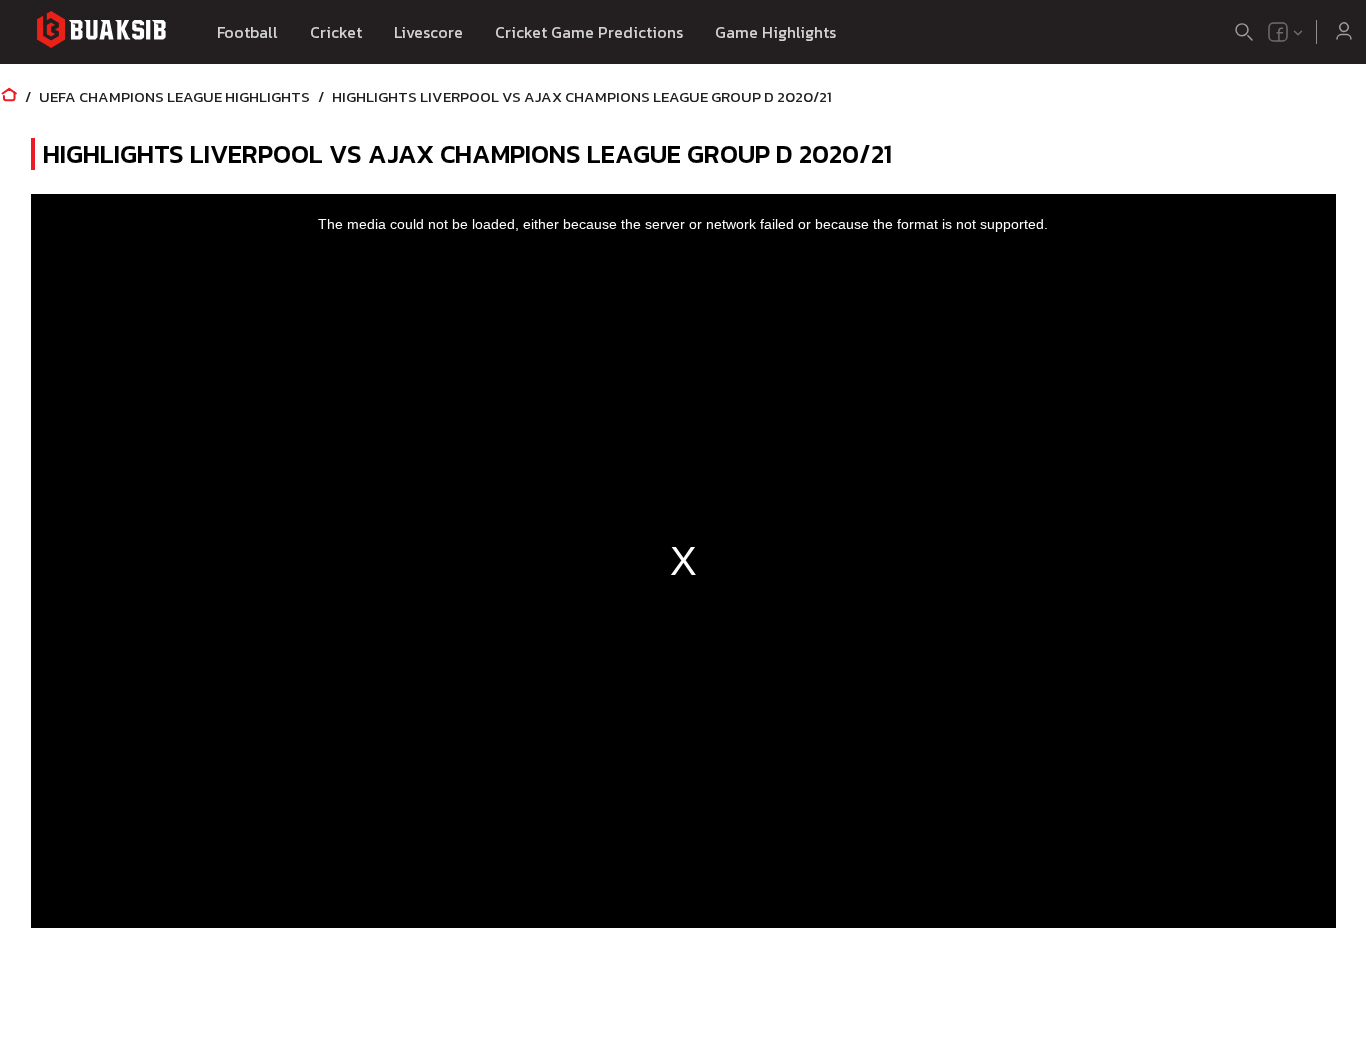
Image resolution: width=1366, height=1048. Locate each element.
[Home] (9, 96)
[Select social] (1286, 32)
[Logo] (101, 32)
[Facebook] (1278, 32)
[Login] (1344, 32)
